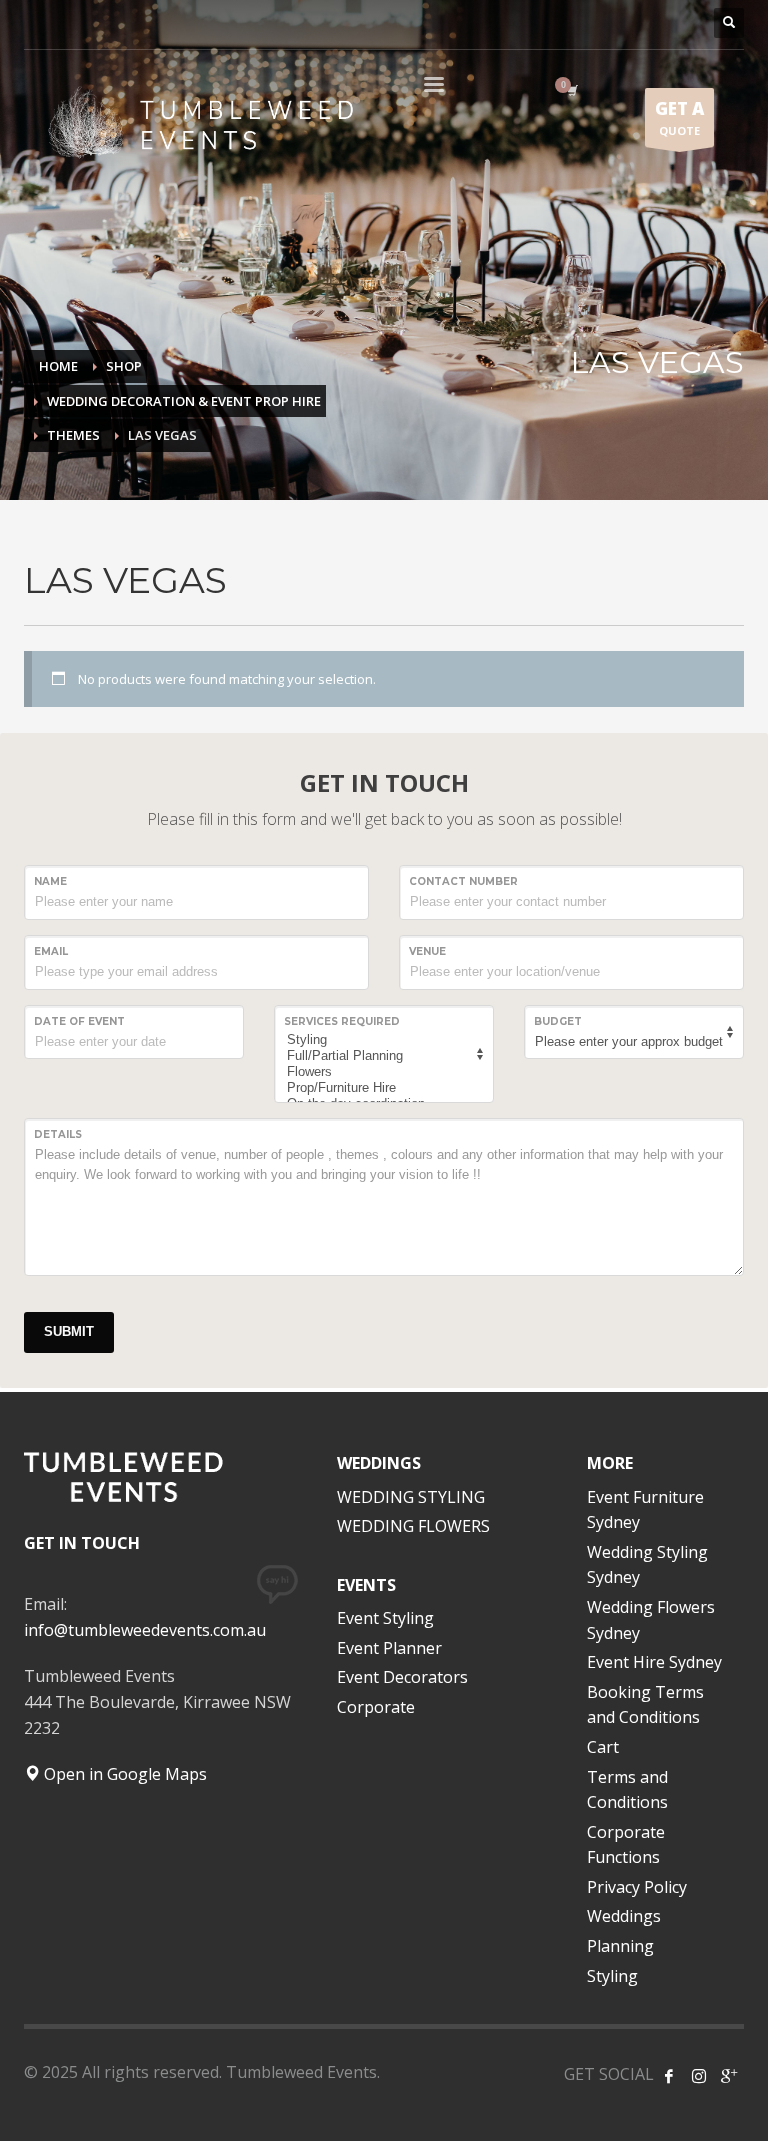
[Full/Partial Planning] (381, 1056)
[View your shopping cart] (571, 90)
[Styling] (381, 1040)
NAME (50, 881)
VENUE (427, 951)
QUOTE (679, 117)
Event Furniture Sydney (645, 1510)
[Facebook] (669, 2076)
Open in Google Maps (123, 1774)
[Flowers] (381, 1072)
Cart (603, 1747)
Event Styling (385, 1618)
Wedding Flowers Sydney (651, 1620)
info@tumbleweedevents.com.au (145, 1630)
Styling (612, 1976)
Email (51, 951)
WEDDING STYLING (411, 1497)
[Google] (729, 2076)
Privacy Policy (637, 1887)
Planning (620, 1946)
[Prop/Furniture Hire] (381, 1088)
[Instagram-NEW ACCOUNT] (699, 2076)
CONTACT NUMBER (463, 881)
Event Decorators (402, 1677)
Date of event (79, 1021)
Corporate (376, 1707)
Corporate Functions (626, 1845)
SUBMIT (69, 1331)
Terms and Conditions (627, 1790)
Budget (558, 1021)
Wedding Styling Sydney (647, 1565)
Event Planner (389, 1648)
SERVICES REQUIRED (342, 1021)
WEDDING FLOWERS (413, 1526)
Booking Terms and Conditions (645, 1705)
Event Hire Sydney (654, 1662)
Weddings (624, 1916)
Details (58, 1134)
